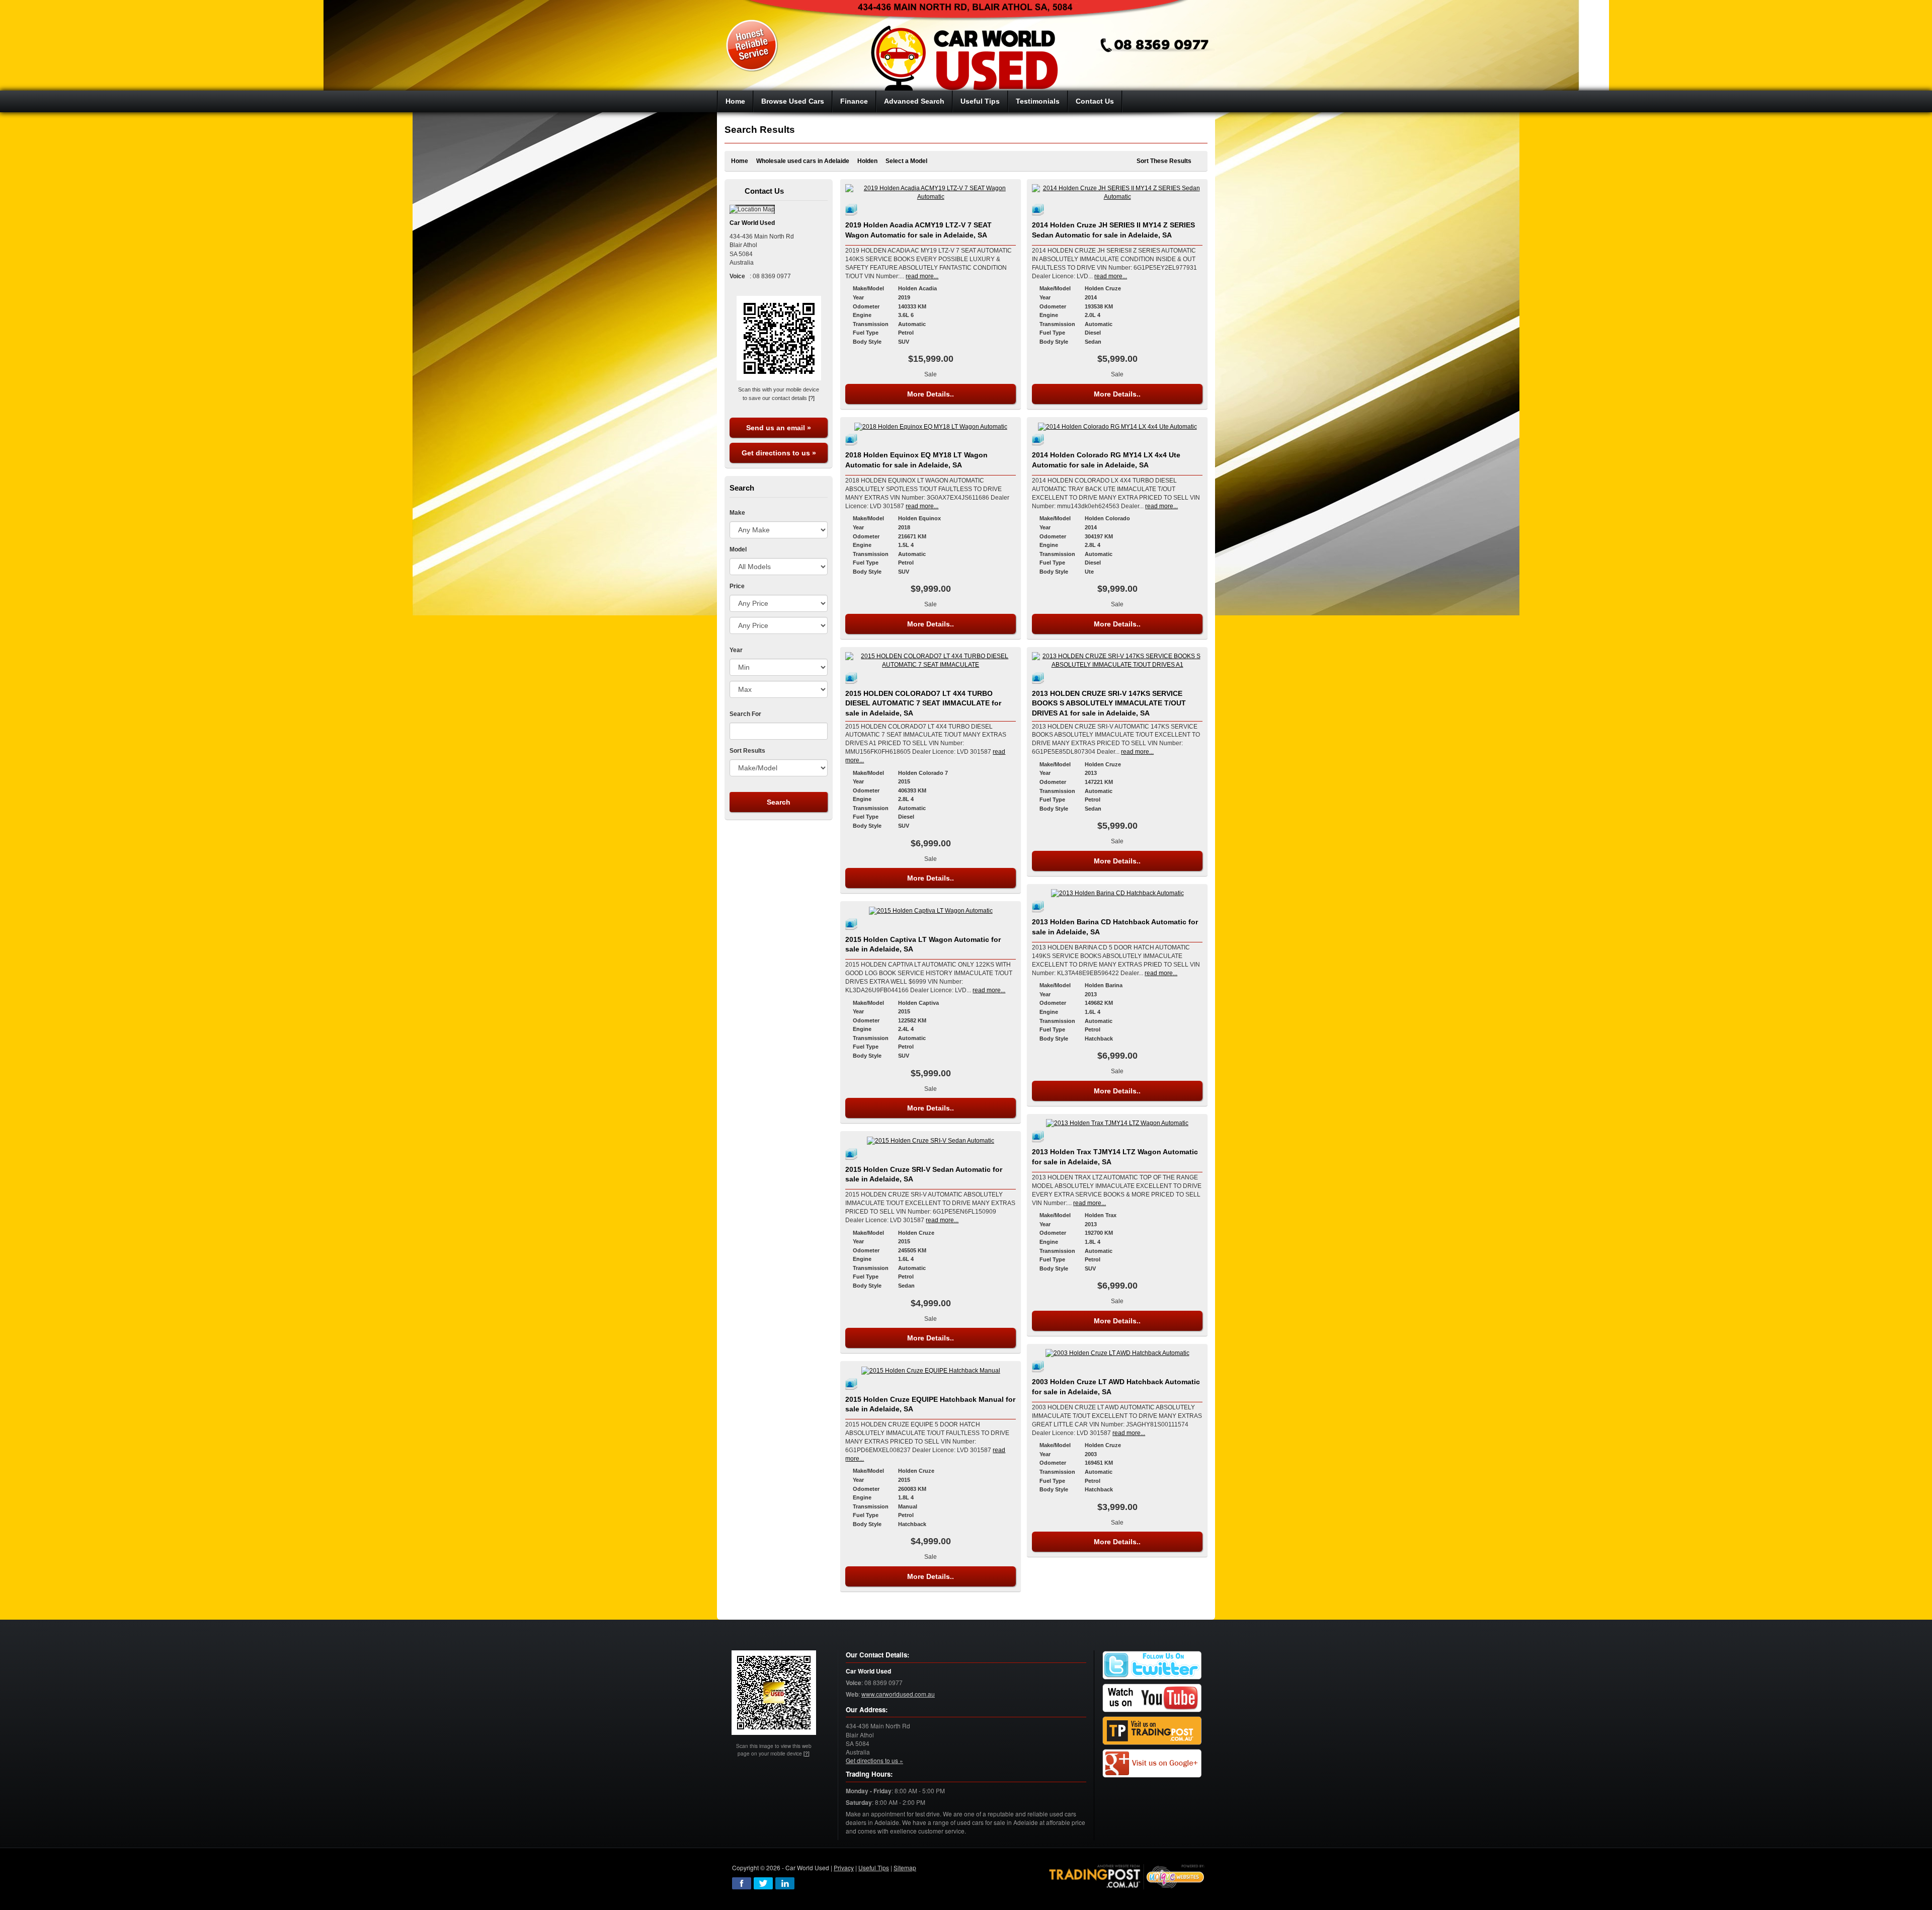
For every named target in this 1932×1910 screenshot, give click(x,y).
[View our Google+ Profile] (1152, 1764)
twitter (763, 1883)
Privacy (844, 1867)
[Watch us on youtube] (1152, 1698)
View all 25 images (853, 1384)
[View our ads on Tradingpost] (1152, 1731)
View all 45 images (853, 439)
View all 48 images (853, 209)
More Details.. (931, 394)
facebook (742, 1883)
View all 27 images (1039, 1366)
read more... (922, 276)
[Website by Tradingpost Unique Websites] (1127, 1876)
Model (738, 549)
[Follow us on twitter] (1152, 1666)
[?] (812, 398)
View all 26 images (1039, 906)
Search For (745, 714)
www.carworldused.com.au (898, 1694)
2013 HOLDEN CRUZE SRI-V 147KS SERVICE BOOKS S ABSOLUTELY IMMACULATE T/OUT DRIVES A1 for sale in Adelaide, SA (1109, 703)
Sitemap (905, 1867)
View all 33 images (1039, 678)
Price (737, 586)
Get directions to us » (779, 453)
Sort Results (747, 751)
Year (736, 650)
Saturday (859, 1803)
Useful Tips (874, 1867)
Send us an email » (779, 428)
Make (737, 513)
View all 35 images (853, 924)
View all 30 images (853, 1154)
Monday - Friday (869, 1791)
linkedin (785, 1883)
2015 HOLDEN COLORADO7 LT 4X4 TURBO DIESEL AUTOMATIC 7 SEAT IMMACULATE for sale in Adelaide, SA (923, 703)
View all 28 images (853, 678)
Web (852, 1694)
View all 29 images (1039, 209)
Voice (854, 1683)
